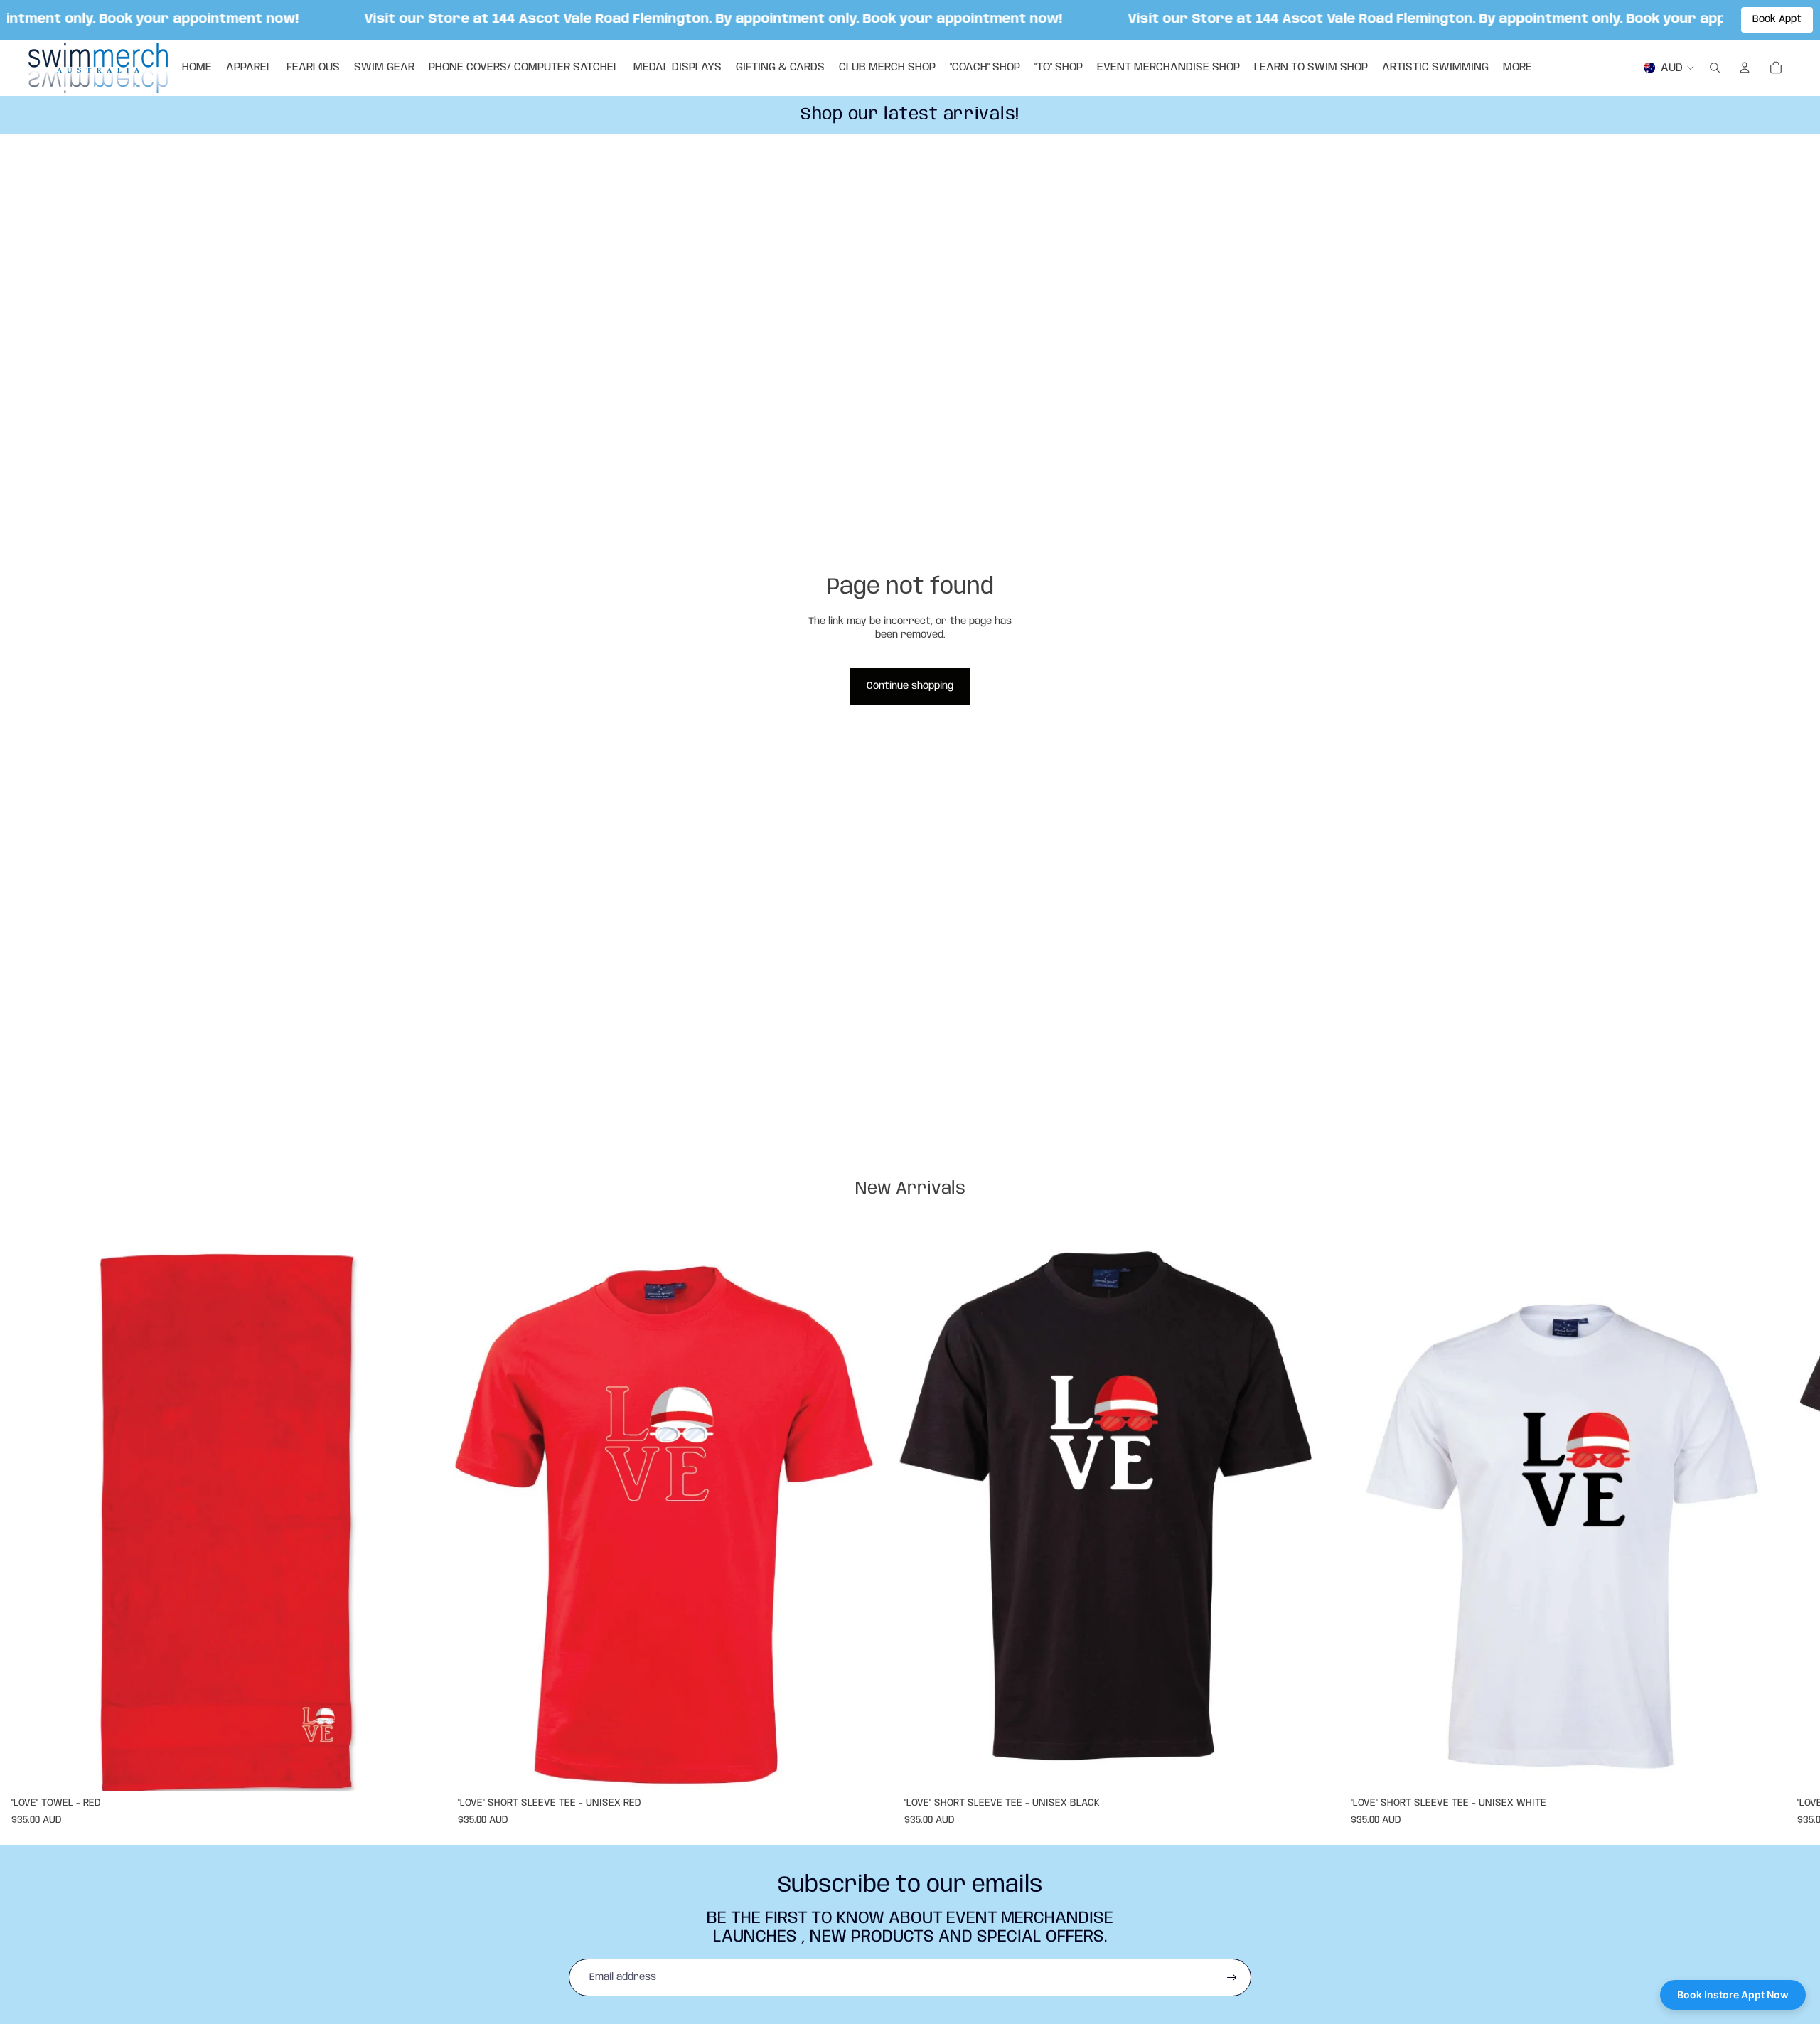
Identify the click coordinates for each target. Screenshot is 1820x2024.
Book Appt (1777, 19)
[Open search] (1715, 68)
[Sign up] (1232, 1978)
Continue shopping (910, 686)
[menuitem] (1517, 68)
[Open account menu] (1745, 68)
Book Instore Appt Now (1733, 1994)
